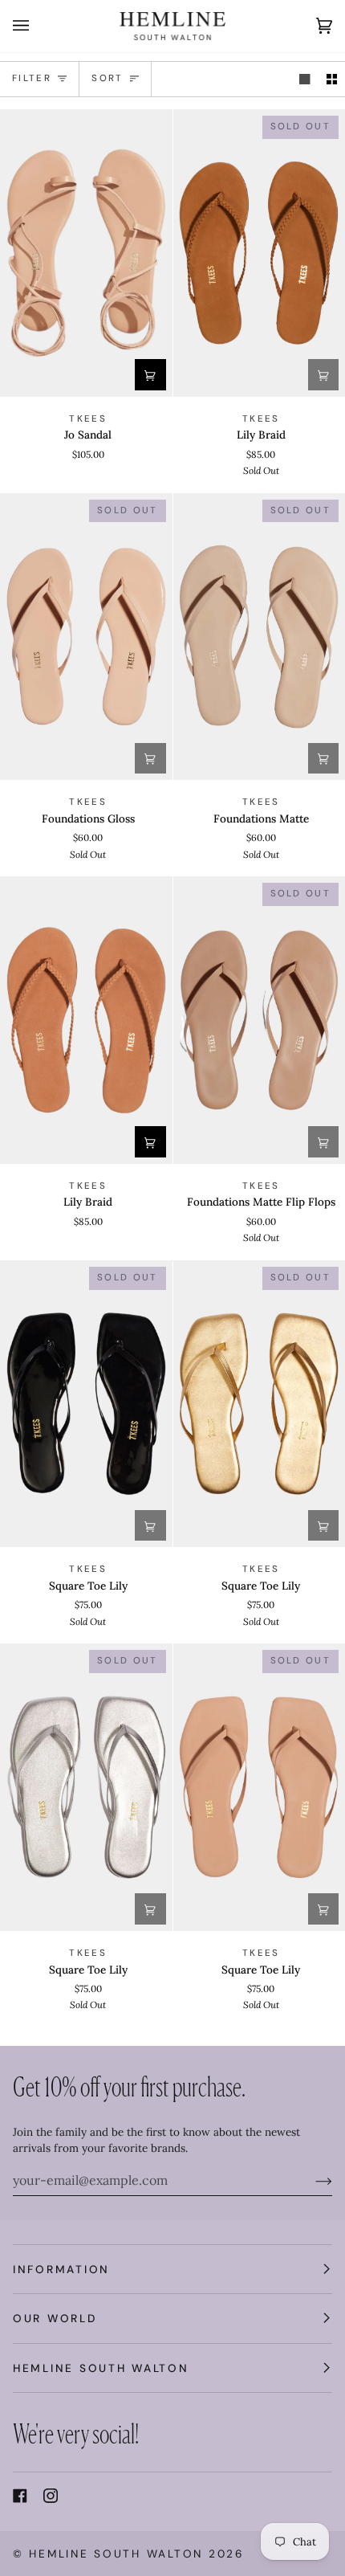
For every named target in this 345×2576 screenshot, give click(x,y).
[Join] (311, 2180)
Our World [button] (55, 2318)
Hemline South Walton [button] (101, 2368)
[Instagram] (51, 2496)
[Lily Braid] (86, 1020)
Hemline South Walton (116, 2554)
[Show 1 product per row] (305, 79)
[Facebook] (20, 2496)
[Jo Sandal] (86, 253)
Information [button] (61, 2269)
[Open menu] (37, 26)
